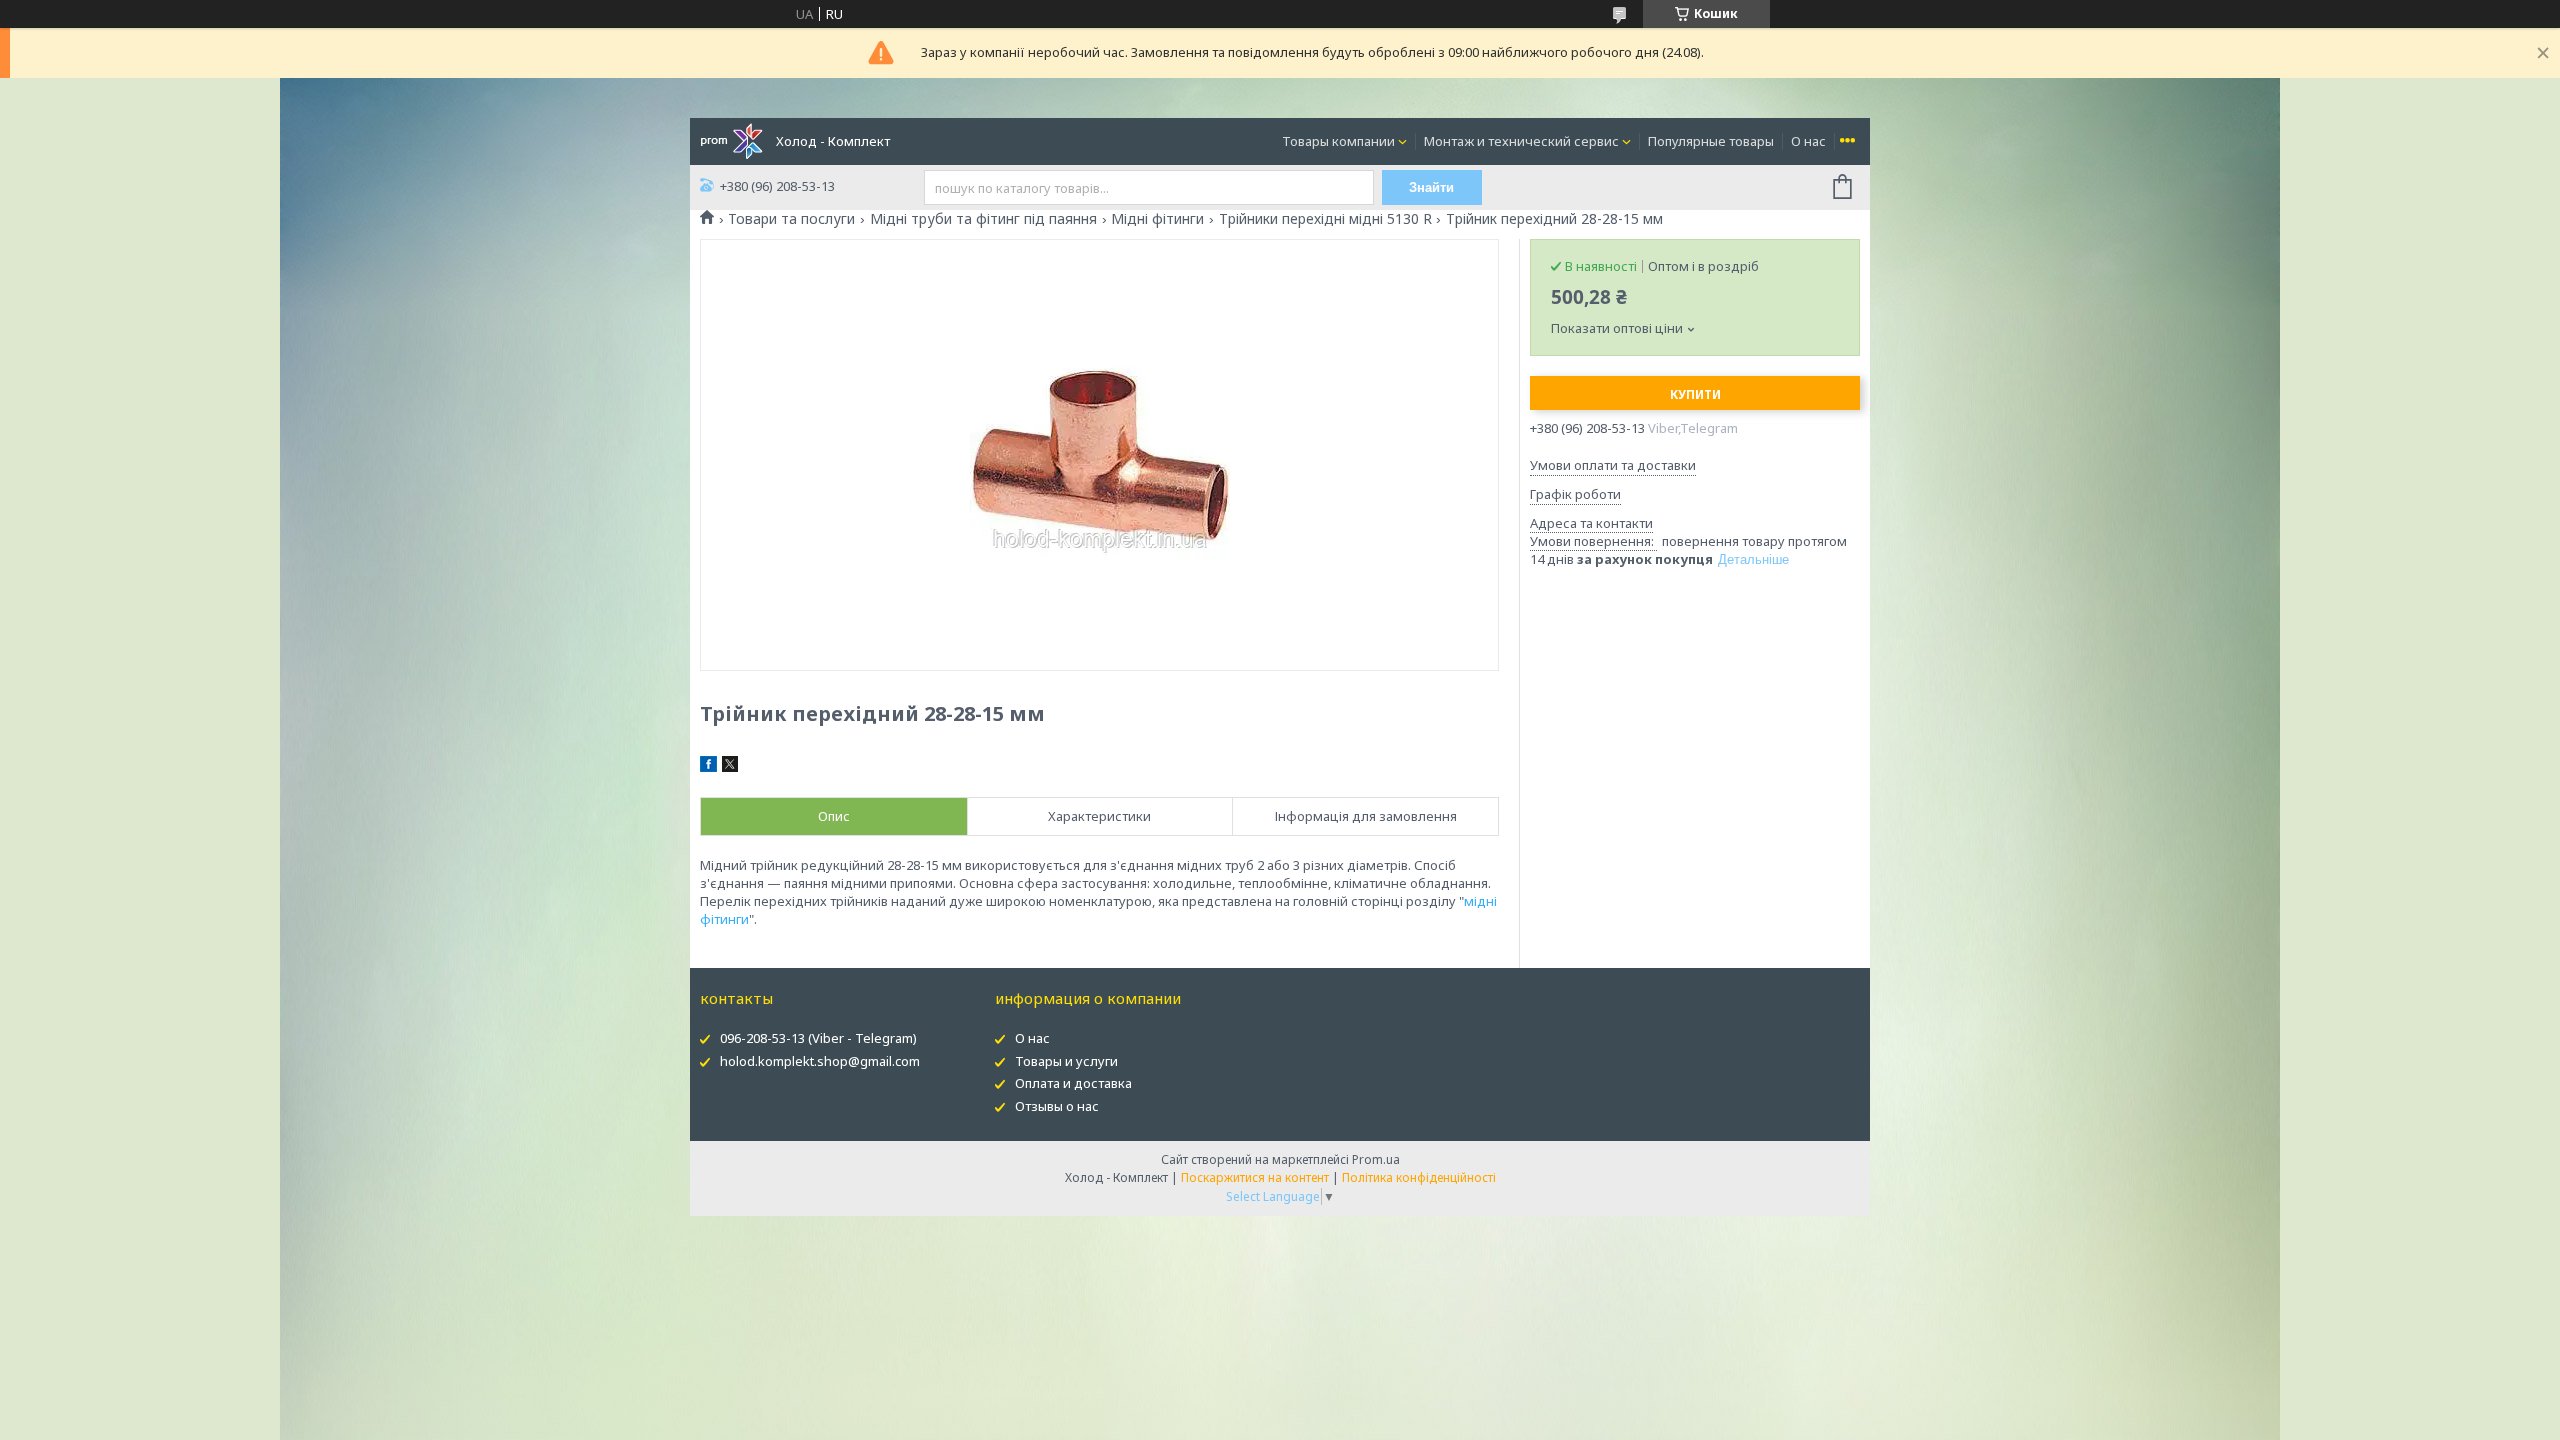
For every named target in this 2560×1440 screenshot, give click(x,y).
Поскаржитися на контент (1255, 1177)
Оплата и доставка (1073, 1083)
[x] (730, 767)
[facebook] (708, 767)
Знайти (1431, 187)
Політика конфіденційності (1419, 1177)
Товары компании (1338, 141)
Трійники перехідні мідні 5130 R (1325, 219)
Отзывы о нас (1057, 1106)
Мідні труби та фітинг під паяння (983, 219)
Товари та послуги (791, 219)
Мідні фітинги (1157, 219)
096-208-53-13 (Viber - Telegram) (818, 1038)
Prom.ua (1376, 1159)
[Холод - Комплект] (731, 140)
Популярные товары (1711, 141)
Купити (1695, 394)
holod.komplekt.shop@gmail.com (820, 1061)
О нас (1808, 141)
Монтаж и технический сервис (1521, 141)
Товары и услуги (1066, 1061)
